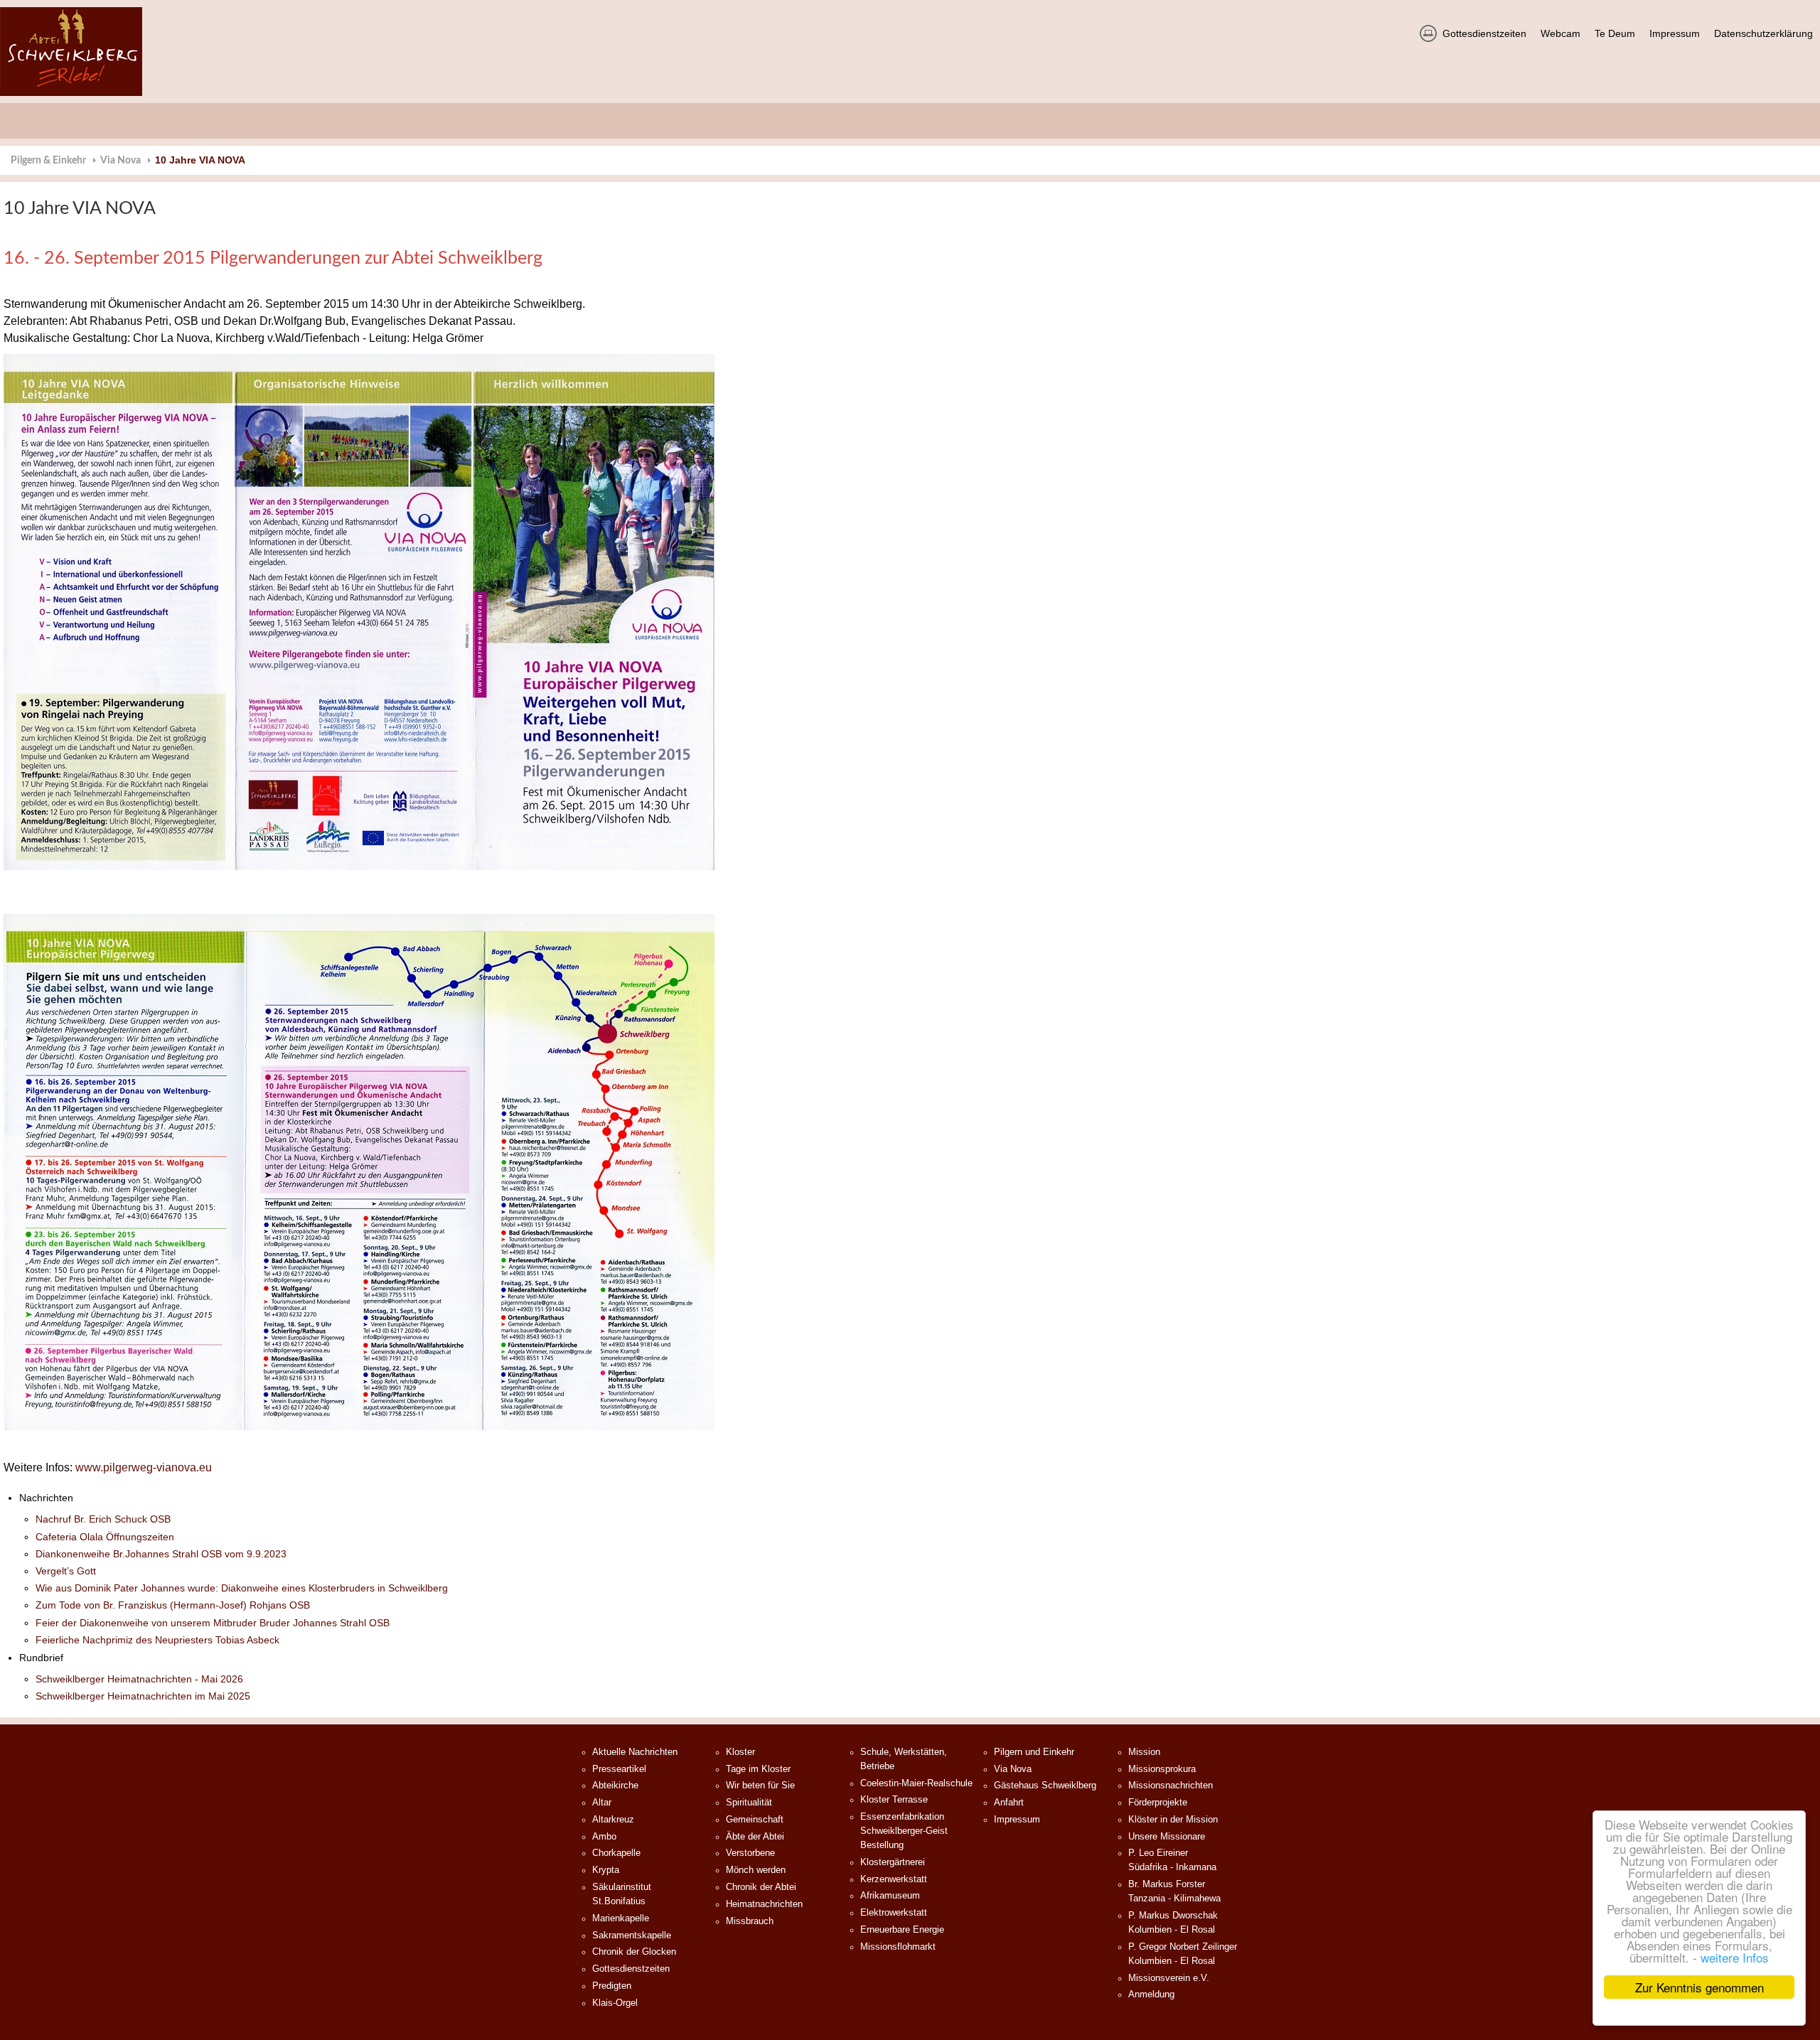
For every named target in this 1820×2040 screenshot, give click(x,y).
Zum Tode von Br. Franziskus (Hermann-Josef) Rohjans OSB (173, 1605)
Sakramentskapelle (632, 1936)
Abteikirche (615, 1786)
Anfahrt (1009, 1803)
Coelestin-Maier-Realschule (916, 1783)
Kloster (740, 1752)
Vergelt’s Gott (66, 1571)
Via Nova (121, 161)
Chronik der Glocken (634, 1952)
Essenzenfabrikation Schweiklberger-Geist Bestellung (904, 1831)
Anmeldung (1151, 1995)
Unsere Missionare (1167, 1837)
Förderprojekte (1158, 1803)
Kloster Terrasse (894, 1800)
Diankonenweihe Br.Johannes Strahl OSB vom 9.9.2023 (161, 1554)
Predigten (612, 1986)
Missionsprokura (1162, 1769)
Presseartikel (619, 1769)
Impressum (1017, 1820)
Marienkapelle (621, 1918)
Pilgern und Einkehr (1034, 1752)
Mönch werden (756, 1870)
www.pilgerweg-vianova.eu (144, 1467)
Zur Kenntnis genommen (1699, 1987)
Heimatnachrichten (764, 1904)
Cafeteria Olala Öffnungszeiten (105, 1537)
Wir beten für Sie (760, 1786)
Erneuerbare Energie (902, 1930)
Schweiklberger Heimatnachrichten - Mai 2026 (139, 1679)
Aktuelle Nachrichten (635, 1752)
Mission (1144, 1752)
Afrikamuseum (890, 1896)
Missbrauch (750, 1921)
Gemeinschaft (755, 1820)
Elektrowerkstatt (894, 1913)
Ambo (604, 1837)
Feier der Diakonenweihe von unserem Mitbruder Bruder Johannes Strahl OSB (213, 1623)
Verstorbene (750, 1853)
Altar (602, 1803)
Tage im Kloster (758, 1769)
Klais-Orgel (615, 2003)
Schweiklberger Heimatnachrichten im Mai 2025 (143, 1696)
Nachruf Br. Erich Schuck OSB (103, 1519)
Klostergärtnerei (893, 1862)
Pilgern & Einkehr (48, 161)
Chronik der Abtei (761, 1887)
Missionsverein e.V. (1169, 1978)
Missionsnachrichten (1171, 1786)
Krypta (606, 1870)
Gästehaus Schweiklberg (1045, 1786)
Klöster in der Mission (1173, 1820)
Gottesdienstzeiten (631, 1969)
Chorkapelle (616, 1853)
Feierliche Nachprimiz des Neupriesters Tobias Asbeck (157, 1640)
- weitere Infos (1731, 1957)
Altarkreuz (613, 1820)
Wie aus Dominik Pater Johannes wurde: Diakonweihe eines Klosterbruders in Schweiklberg (242, 1588)
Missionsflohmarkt (898, 1947)
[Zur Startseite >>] (71, 52)
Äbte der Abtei (755, 1837)
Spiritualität (749, 1803)
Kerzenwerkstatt (894, 1879)
